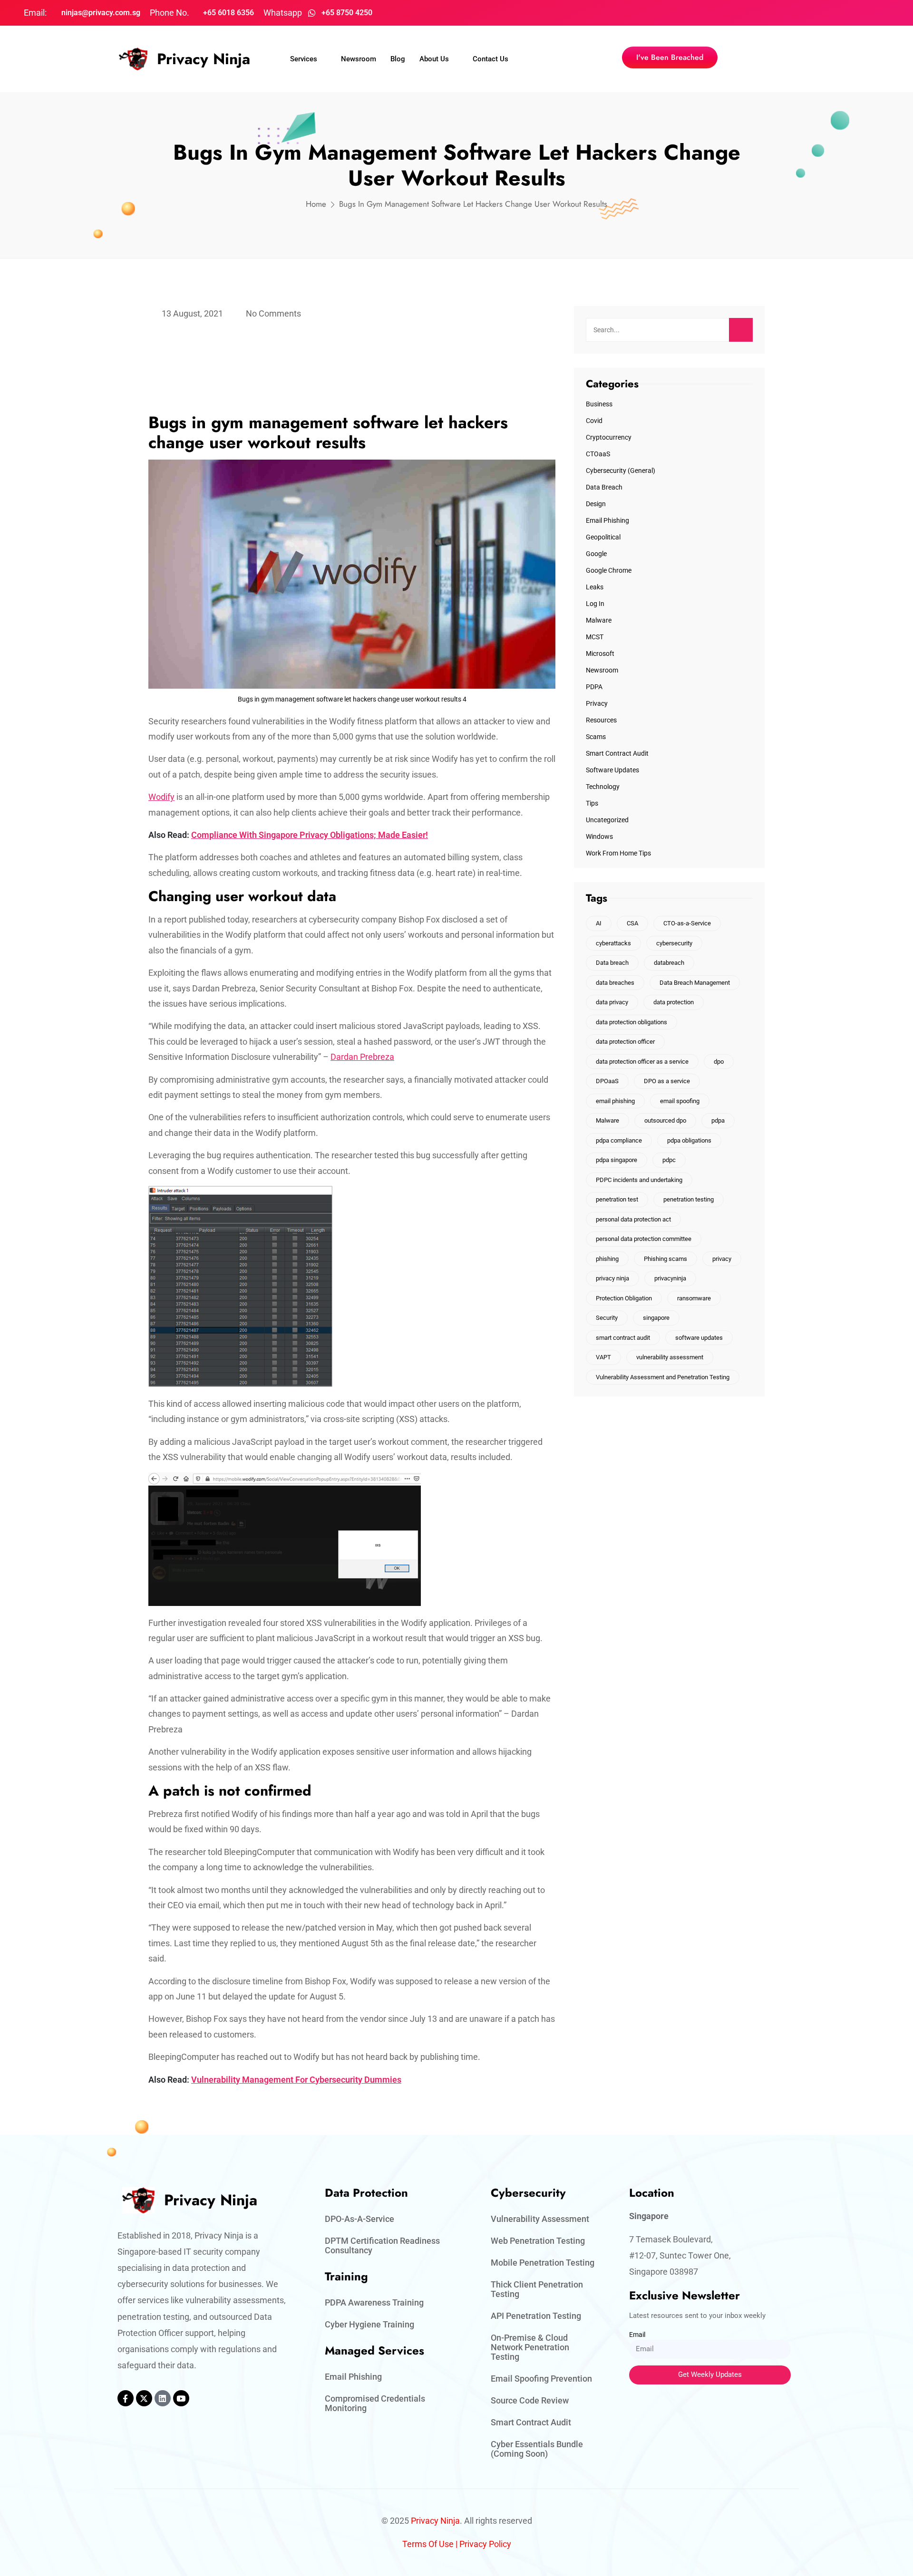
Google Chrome (609, 570)
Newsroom (359, 59)
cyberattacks (613, 943)
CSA (632, 923)
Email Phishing (607, 520)
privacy (722, 1259)
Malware (599, 620)
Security (607, 1318)
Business (599, 404)
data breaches (615, 983)
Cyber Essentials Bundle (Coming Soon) (537, 2449)
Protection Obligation (624, 1298)
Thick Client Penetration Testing (537, 2289)
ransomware (694, 1298)
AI (599, 923)
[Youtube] (181, 2398)
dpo (719, 1062)
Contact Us (490, 59)
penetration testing (689, 1199)
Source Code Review (530, 2400)
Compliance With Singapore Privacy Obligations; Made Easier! (310, 835)
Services (304, 59)
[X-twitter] (144, 2398)
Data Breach (604, 487)
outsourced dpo (665, 1120)
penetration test (617, 1199)
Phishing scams (665, 1259)
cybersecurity (674, 943)
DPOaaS (607, 1081)
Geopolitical (603, 537)
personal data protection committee (644, 1239)
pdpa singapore (617, 1160)
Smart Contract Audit (617, 753)
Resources (601, 720)
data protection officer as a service (642, 1062)
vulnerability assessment (670, 1357)
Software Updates (612, 770)
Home (316, 204)
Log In (595, 604)
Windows (599, 836)
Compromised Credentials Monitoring (375, 2403)
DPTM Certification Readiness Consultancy (382, 2245)
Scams (596, 737)
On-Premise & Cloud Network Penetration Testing (530, 2347)
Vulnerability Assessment (540, 2219)
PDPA (594, 687)
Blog (398, 59)
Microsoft (600, 654)
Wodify (161, 797)
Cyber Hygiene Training (369, 2324)
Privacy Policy (485, 2544)
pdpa (718, 1120)
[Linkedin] (163, 2398)
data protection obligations (631, 1022)
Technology (603, 787)
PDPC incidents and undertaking (639, 1180)
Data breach (612, 963)
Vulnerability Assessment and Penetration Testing (663, 1377)
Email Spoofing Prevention (541, 2379)
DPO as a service (667, 1081)
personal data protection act (633, 1219)
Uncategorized (607, 820)
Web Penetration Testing (538, 2241)
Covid (594, 421)
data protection (674, 1002)
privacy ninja (612, 1278)
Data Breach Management (695, 983)
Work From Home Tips (618, 853)
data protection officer (625, 1042)
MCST (595, 637)
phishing (607, 1259)
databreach (669, 963)
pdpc (669, 1160)
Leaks (595, 587)
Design (596, 504)
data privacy (612, 1002)
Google (596, 554)
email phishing (615, 1101)
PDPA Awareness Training (374, 2302)
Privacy (597, 703)
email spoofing (680, 1101)
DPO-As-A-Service (359, 2219)
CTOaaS (598, 454)
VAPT (603, 1357)
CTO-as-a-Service (687, 923)
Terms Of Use (428, 2544)
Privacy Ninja (204, 59)
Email (637, 2335)
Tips (592, 803)
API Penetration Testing (536, 2316)
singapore (656, 1318)
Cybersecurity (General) (621, 471)
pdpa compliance (619, 1140)
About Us (434, 59)
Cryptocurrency (609, 437)
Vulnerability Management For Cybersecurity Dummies (296, 2080)
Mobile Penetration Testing (543, 2263)
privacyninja (670, 1278)
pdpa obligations (689, 1140)
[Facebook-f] (126, 2398)
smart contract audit (623, 1338)
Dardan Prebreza (362, 1057)
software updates (699, 1338)
